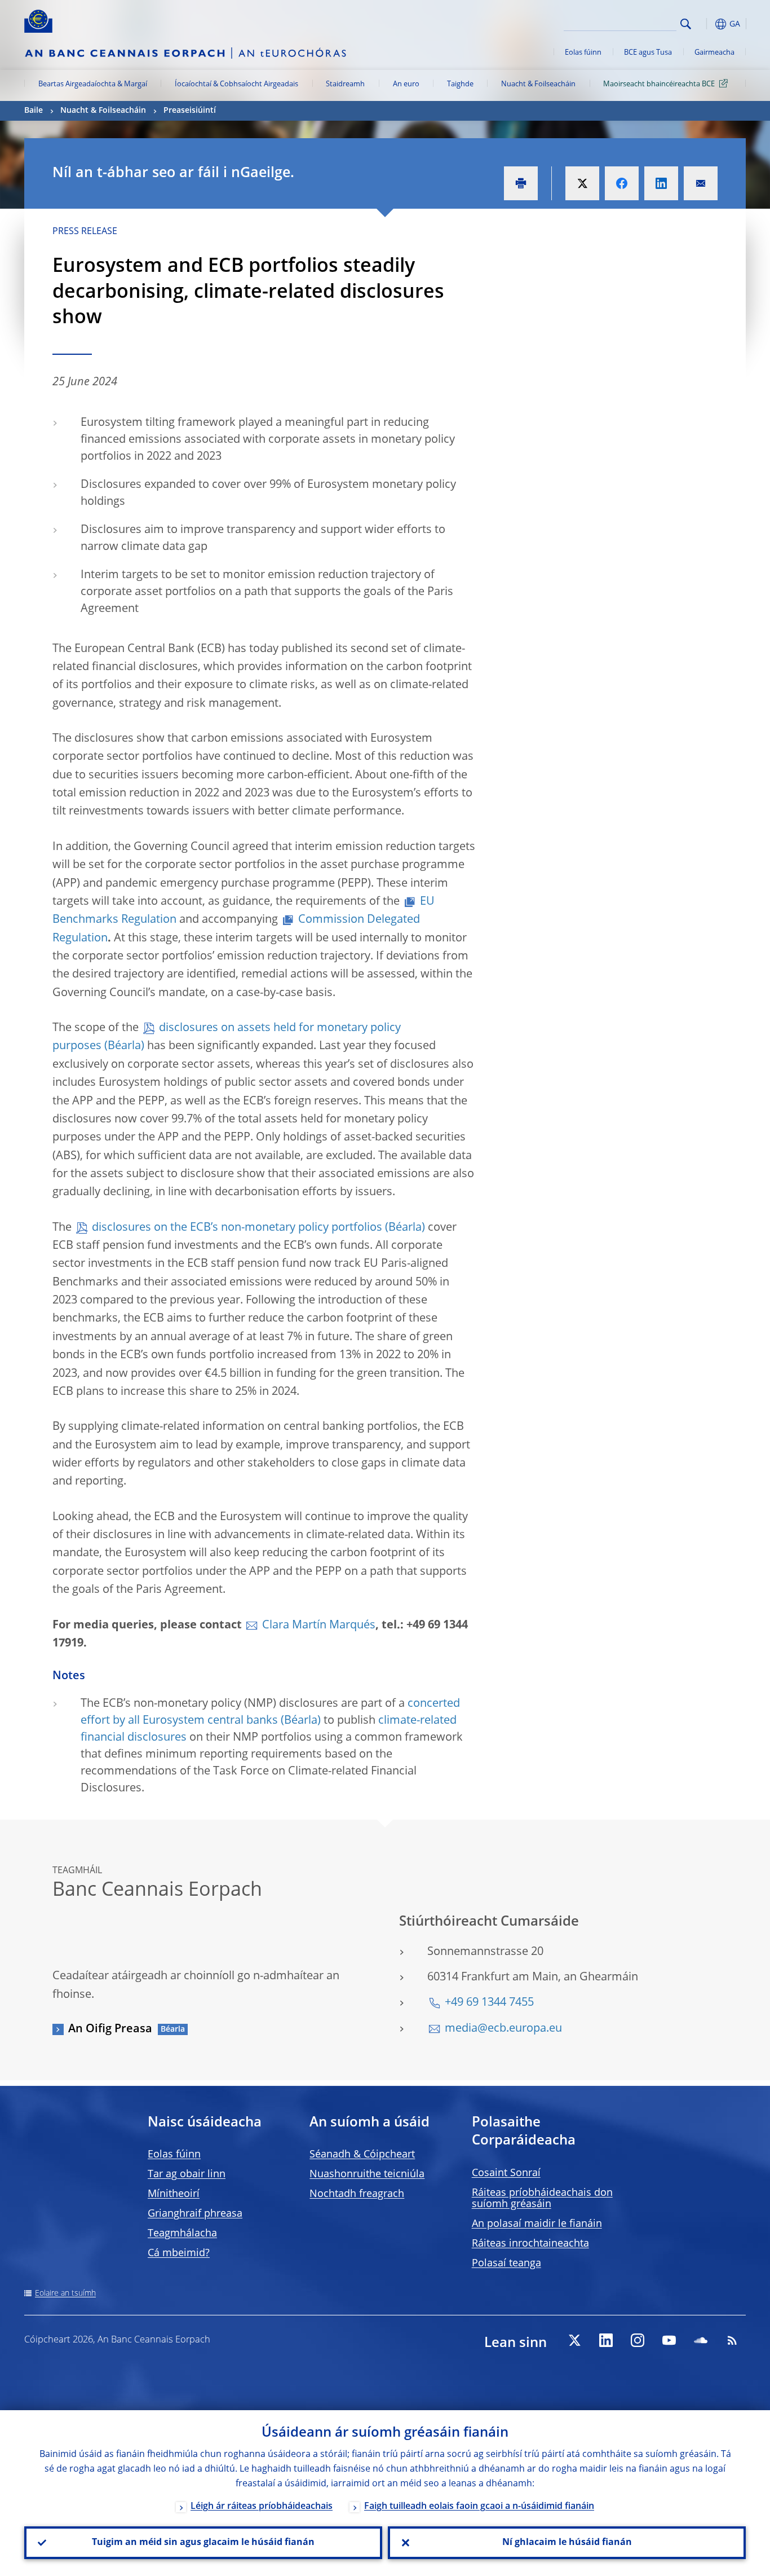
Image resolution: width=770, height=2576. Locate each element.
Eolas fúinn (583, 53)
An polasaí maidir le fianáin (537, 2224)
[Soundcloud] (701, 2340)
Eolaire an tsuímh (65, 2293)
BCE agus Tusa (648, 53)
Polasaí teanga (506, 2264)
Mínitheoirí (174, 2194)
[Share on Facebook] (622, 183)
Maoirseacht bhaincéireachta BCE (659, 84)
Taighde (460, 84)
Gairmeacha (714, 53)
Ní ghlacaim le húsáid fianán (567, 2543)
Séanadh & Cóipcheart (362, 2155)
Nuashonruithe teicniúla (367, 2174)
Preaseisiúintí (190, 111)
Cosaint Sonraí (506, 2173)
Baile (34, 111)
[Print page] (521, 183)
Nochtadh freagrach (357, 2194)
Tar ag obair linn (187, 2174)
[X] (574, 2340)
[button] (706, 24)
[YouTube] (669, 2340)
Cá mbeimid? (179, 2253)
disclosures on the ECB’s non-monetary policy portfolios (237, 1228)
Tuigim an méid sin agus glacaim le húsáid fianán (203, 2543)
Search (686, 24)
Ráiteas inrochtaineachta (530, 2244)
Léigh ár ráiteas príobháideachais (262, 2507)
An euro (406, 84)
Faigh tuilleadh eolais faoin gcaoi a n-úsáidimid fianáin (479, 2507)
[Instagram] (638, 2340)
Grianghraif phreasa (195, 2214)
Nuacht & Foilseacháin (538, 84)
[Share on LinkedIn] (661, 183)
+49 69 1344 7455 (489, 2003)
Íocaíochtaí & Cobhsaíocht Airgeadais (236, 84)
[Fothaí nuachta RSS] (732, 2340)
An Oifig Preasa (110, 2029)
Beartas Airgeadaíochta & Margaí (93, 84)
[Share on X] (582, 183)
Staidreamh (345, 84)
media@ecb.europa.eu (503, 2029)
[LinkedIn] (606, 2340)
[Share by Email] (701, 183)
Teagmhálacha (182, 2234)
